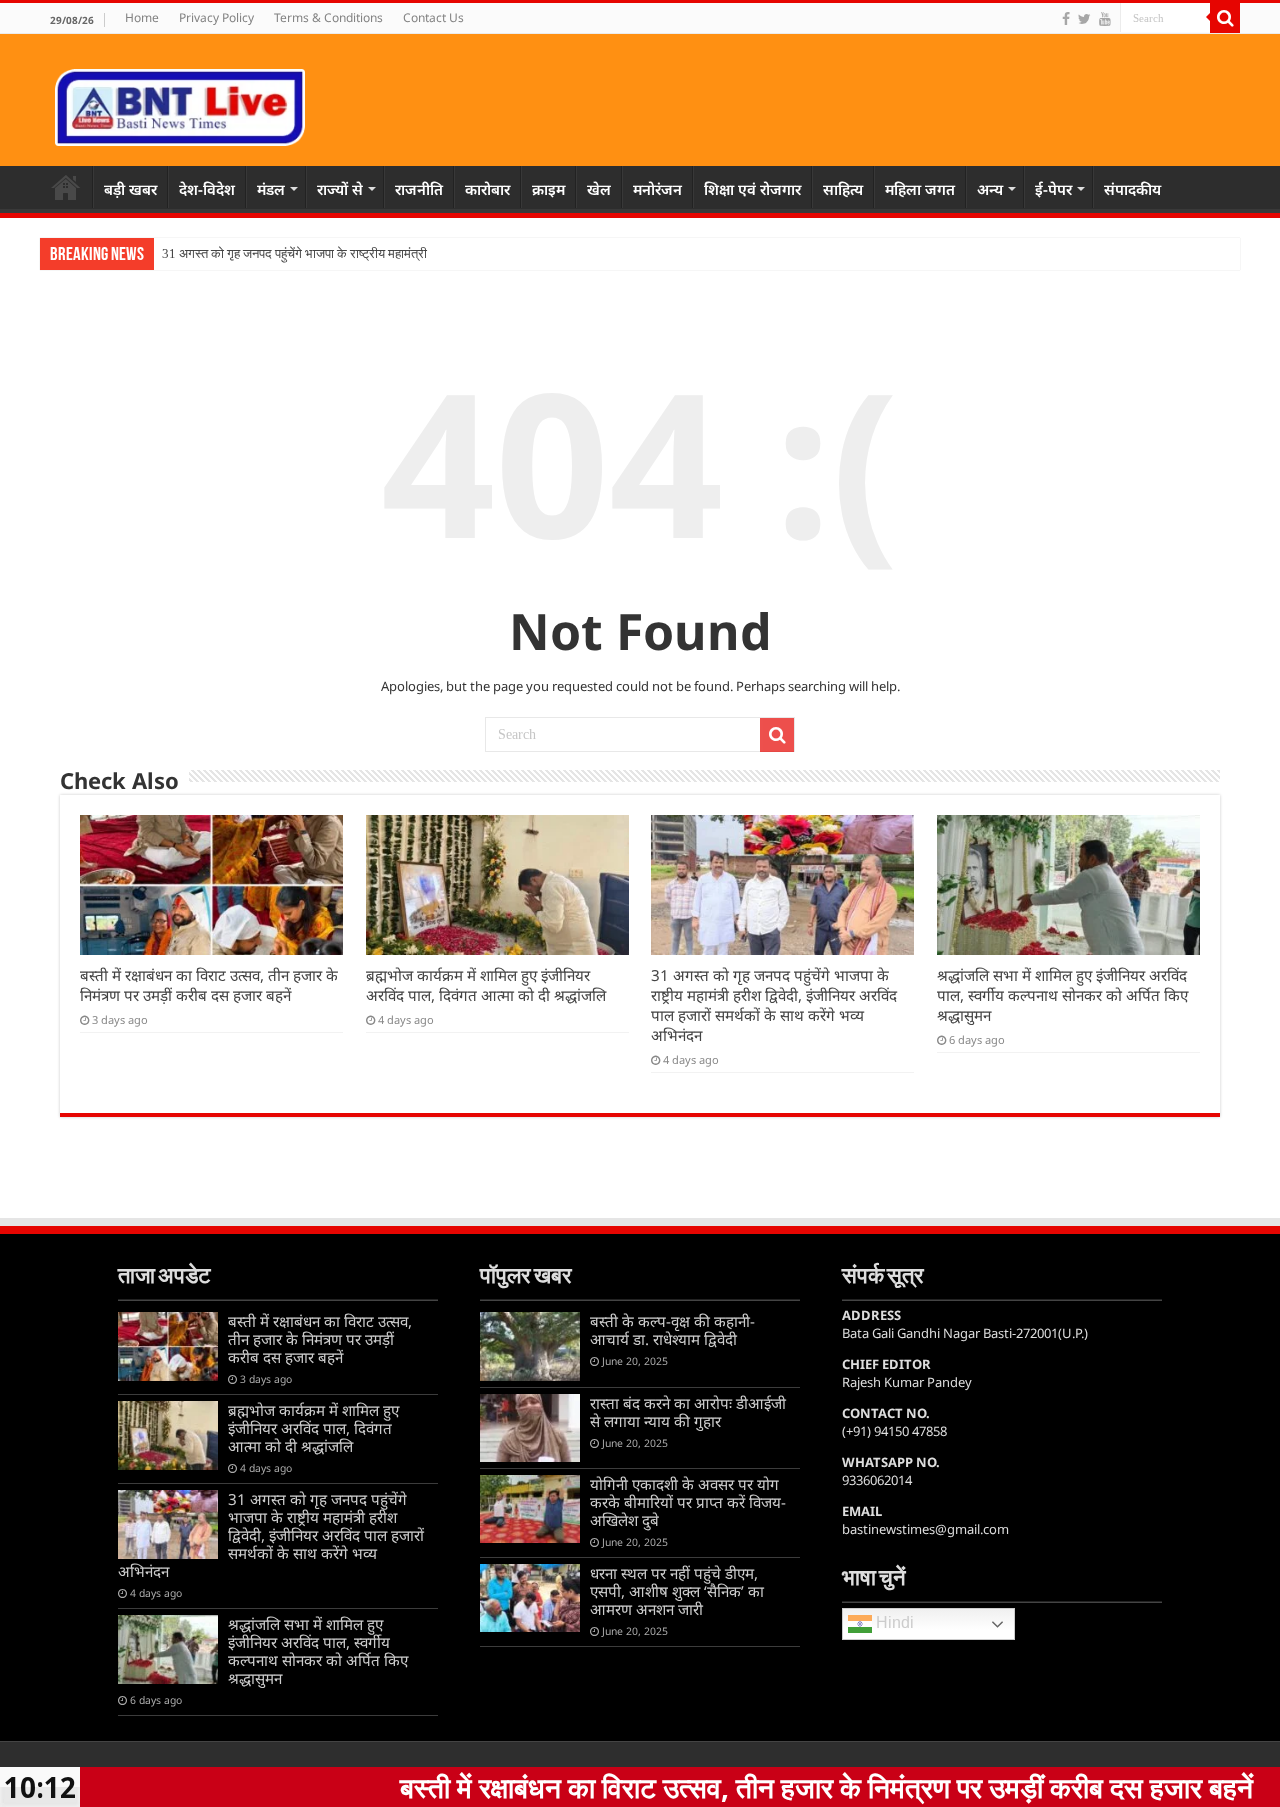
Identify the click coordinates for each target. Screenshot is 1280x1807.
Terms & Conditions (328, 17)
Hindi (893, 1623)
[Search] (1225, 18)
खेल (599, 189)
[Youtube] (1105, 19)
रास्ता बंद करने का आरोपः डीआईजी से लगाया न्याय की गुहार (688, 1412)
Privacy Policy (216, 17)
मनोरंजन (657, 189)
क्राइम (548, 189)
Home (142, 17)
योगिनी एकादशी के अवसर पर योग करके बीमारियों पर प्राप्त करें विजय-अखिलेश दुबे (688, 1502)
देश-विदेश (207, 189)
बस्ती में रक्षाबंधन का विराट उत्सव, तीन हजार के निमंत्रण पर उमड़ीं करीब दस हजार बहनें (209, 985)
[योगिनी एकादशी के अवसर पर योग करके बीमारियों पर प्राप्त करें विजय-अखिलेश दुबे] (530, 1509)
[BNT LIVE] (180, 104)
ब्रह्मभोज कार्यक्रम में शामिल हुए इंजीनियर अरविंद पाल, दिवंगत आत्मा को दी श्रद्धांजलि (486, 985)
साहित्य (843, 189)
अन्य (990, 189)
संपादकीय (1132, 189)
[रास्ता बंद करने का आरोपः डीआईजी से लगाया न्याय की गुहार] (530, 1428)
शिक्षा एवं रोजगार (752, 189)
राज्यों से (340, 189)
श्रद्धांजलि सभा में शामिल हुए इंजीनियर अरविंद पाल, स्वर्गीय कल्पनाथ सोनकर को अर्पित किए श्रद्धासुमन (1062, 995)
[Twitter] (1084, 19)
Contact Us (433, 17)
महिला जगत (920, 189)
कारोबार (487, 189)
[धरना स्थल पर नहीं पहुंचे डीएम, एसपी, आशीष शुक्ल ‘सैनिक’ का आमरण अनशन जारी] (530, 1598)
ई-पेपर (1053, 189)
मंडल (271, 189)
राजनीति (419, 189)
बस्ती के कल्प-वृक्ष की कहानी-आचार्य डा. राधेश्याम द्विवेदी (672, 1330)
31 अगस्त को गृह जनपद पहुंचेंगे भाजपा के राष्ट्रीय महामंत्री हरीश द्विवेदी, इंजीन (337, 253)
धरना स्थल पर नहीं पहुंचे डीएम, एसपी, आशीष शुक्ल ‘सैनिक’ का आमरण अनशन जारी (677, 1591)
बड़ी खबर (130, 189)
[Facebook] (1066, 19)
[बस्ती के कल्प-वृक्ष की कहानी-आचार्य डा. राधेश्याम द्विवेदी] (530, 1346)
